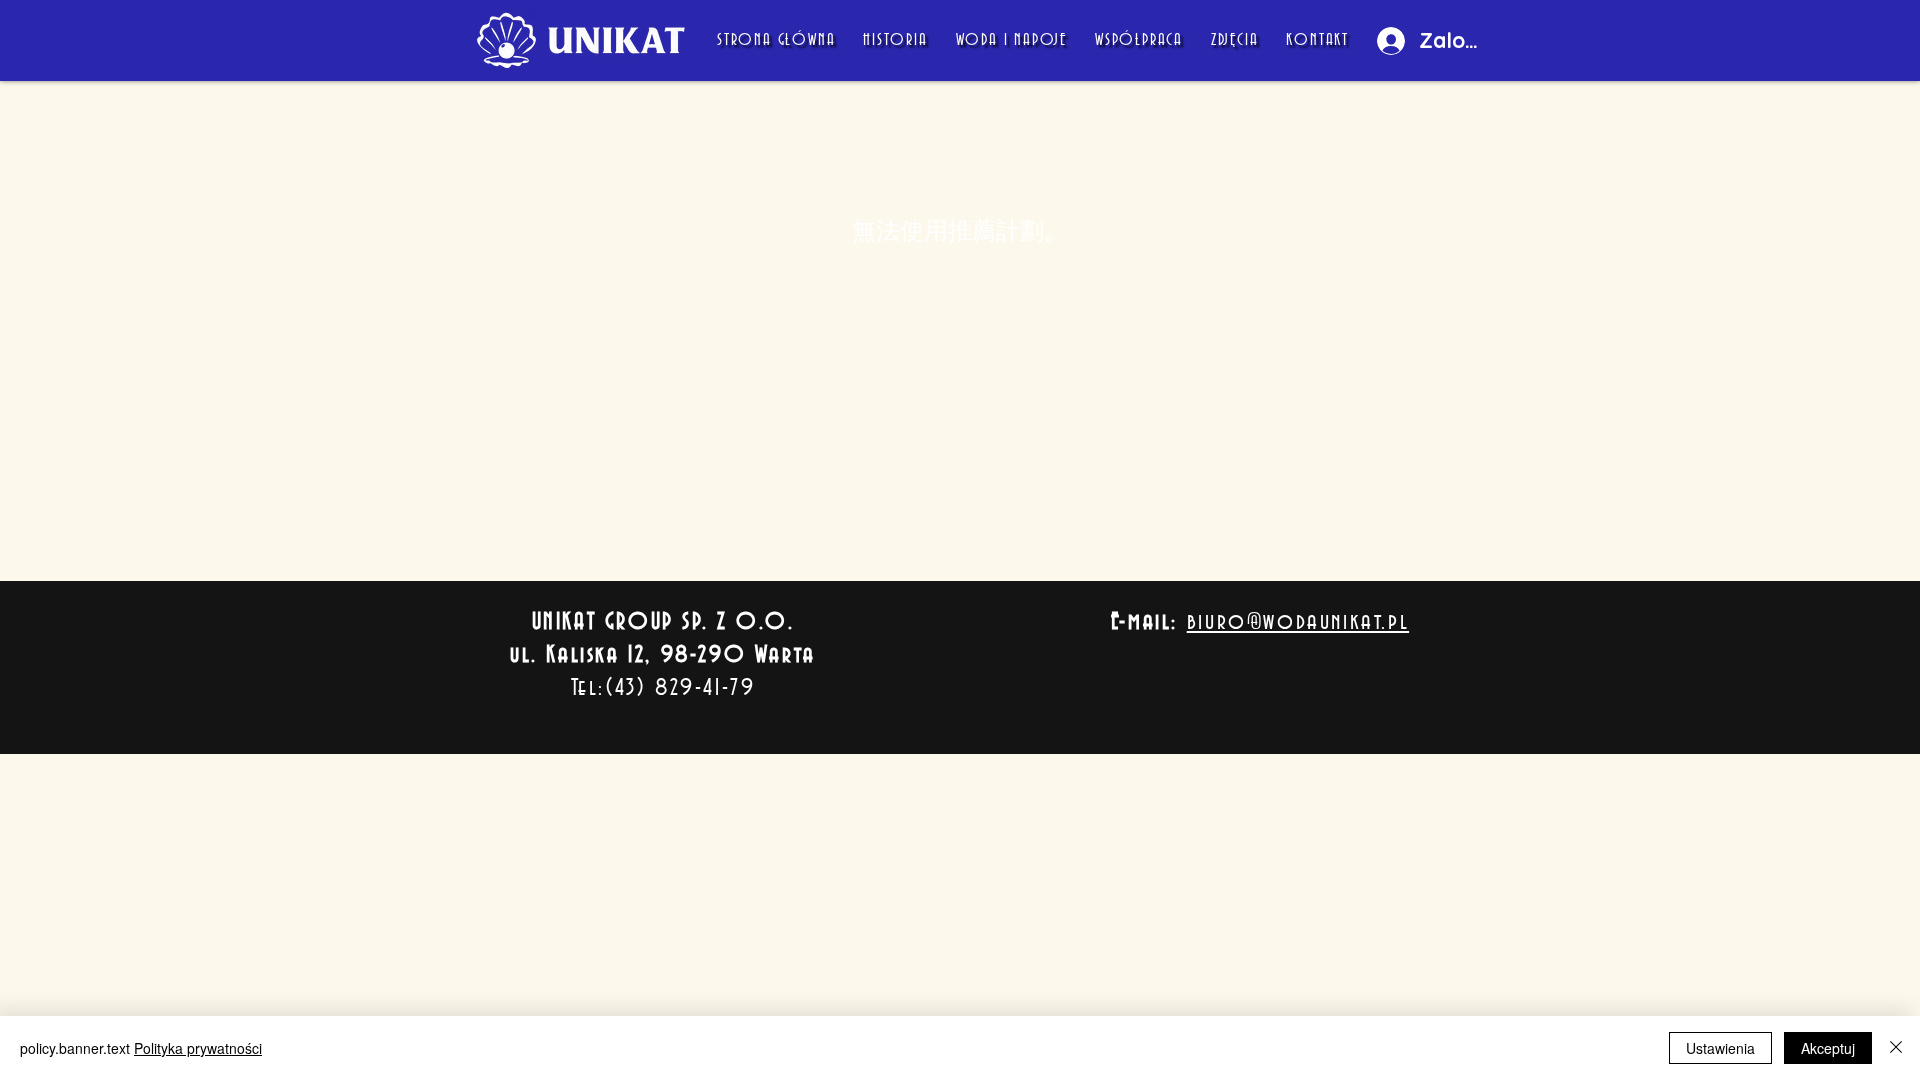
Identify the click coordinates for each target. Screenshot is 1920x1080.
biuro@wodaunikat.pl (1298, 622)
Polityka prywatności (198, 1048)
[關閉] (1896, 1048)
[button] (1139, 41)
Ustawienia (1720, 1048)
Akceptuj (1828, 1048)
